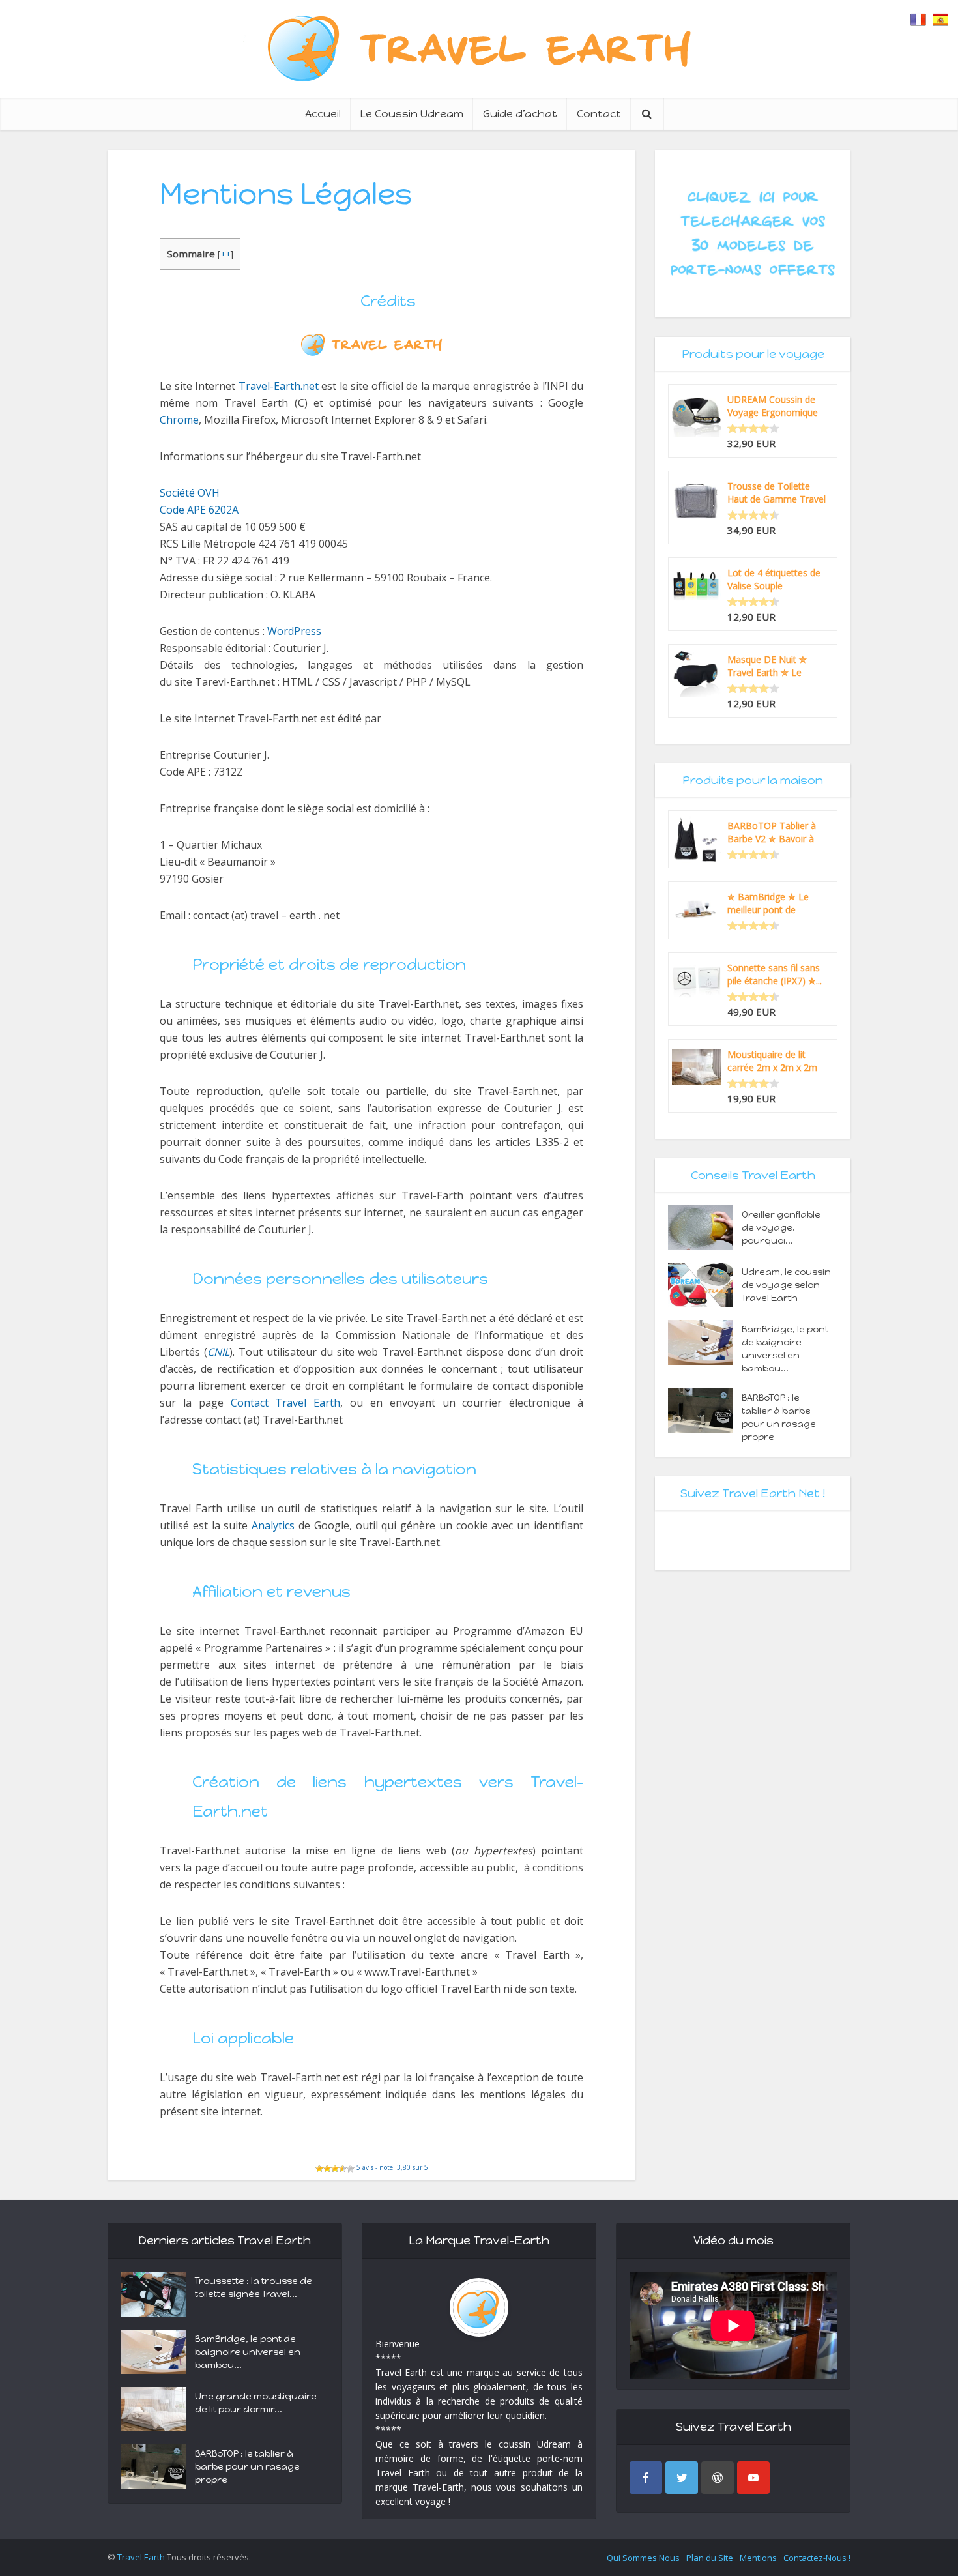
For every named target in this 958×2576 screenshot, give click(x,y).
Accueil (323, 114)
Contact (599, 114)
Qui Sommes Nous (643, 2558)
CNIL (218, 1352)
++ (225, 254)
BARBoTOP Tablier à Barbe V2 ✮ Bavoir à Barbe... (772, 832)
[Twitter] (682, 2478)
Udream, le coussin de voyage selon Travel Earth (786, 1285)
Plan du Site (710, 2558)
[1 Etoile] (319, 2169)
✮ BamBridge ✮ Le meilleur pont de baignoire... (768, 903)
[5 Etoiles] (351, 2169)
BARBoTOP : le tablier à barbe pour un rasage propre (779, 1417)
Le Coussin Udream (412, 114)
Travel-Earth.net (279, 386)
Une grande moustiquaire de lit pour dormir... (256, 2403)
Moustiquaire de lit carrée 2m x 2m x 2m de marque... (772, 1061)
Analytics (273, 1525)
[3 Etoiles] (335, 2169)
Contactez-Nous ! (817, 2558)
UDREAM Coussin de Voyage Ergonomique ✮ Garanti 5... (773, 406)
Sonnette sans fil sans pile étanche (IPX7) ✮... (775, 974)
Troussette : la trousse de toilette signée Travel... (254, 2288)
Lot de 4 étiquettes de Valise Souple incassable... (774, 579)
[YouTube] (753, 2478)
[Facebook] (646, 2478)
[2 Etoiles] (327, 2169)
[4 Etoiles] (343, 2169)
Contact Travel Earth (286, 1403)
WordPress (294, 631)
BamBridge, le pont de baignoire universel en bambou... (785, 1349)
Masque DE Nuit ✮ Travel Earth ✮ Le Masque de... (767, 666)
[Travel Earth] (479, 49)
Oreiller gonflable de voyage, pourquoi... (781, 1228)
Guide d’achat (520, 114)
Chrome (179, 420)
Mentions (758, 2558)
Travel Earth (141, 2557)
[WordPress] (718, 2478)
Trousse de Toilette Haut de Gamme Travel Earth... (777, 493)
